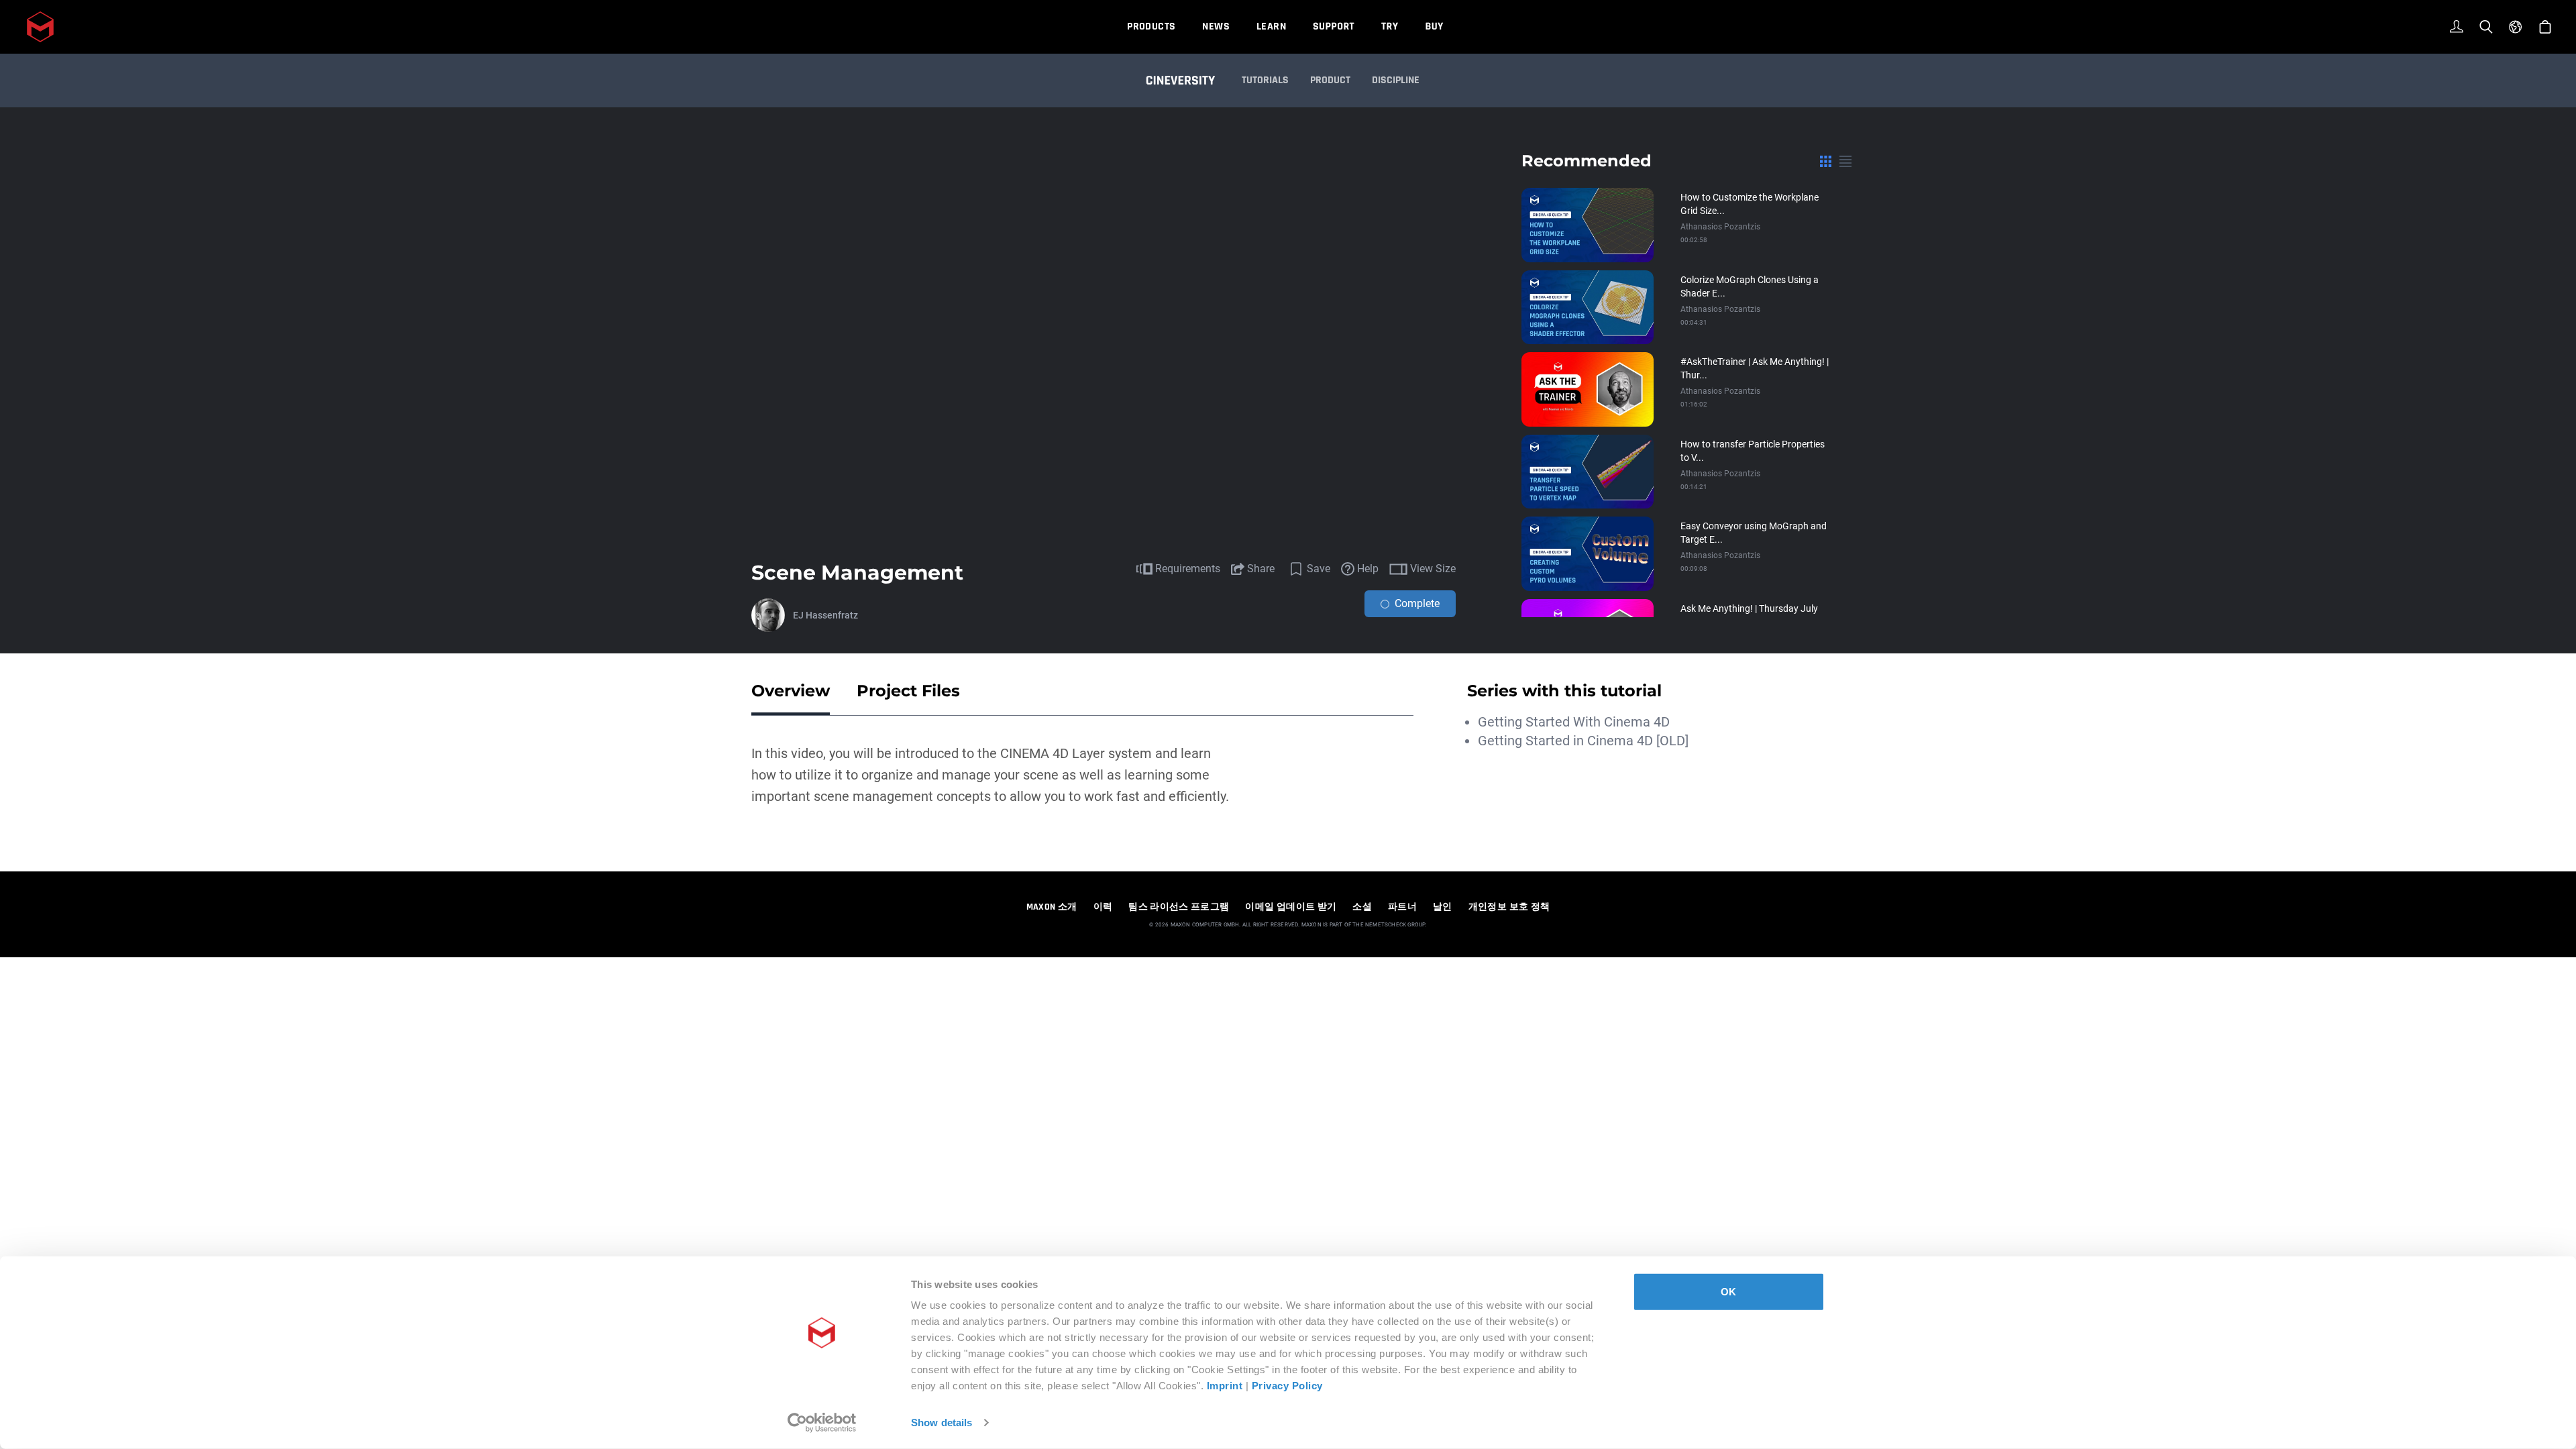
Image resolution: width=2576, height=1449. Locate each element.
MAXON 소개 (1052, 907)
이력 (1103, 907)
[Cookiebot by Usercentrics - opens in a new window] (822, 1423)
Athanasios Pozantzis (1720, 227)
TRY (1390, 26)
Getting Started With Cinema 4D (1574, 722)
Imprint (1225, 1386)
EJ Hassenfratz (825, 615)
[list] (1845, 161)
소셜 (1362, 907)
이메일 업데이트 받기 (1291, 907)
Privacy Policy (1287, 1386)
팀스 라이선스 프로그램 (1179, 907)
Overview (791, 691)
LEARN (1271, 26)
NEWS (1216, 26)
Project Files (908, 691)
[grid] (1826, 161)
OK (1728, 1292)
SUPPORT (1334, 26)
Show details (942, 1423)
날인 (1443, 907)
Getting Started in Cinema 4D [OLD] (1583, 741)
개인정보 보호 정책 (1509, 907)
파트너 (1402, 907)
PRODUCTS (1151, 26)
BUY (1434, 26)
